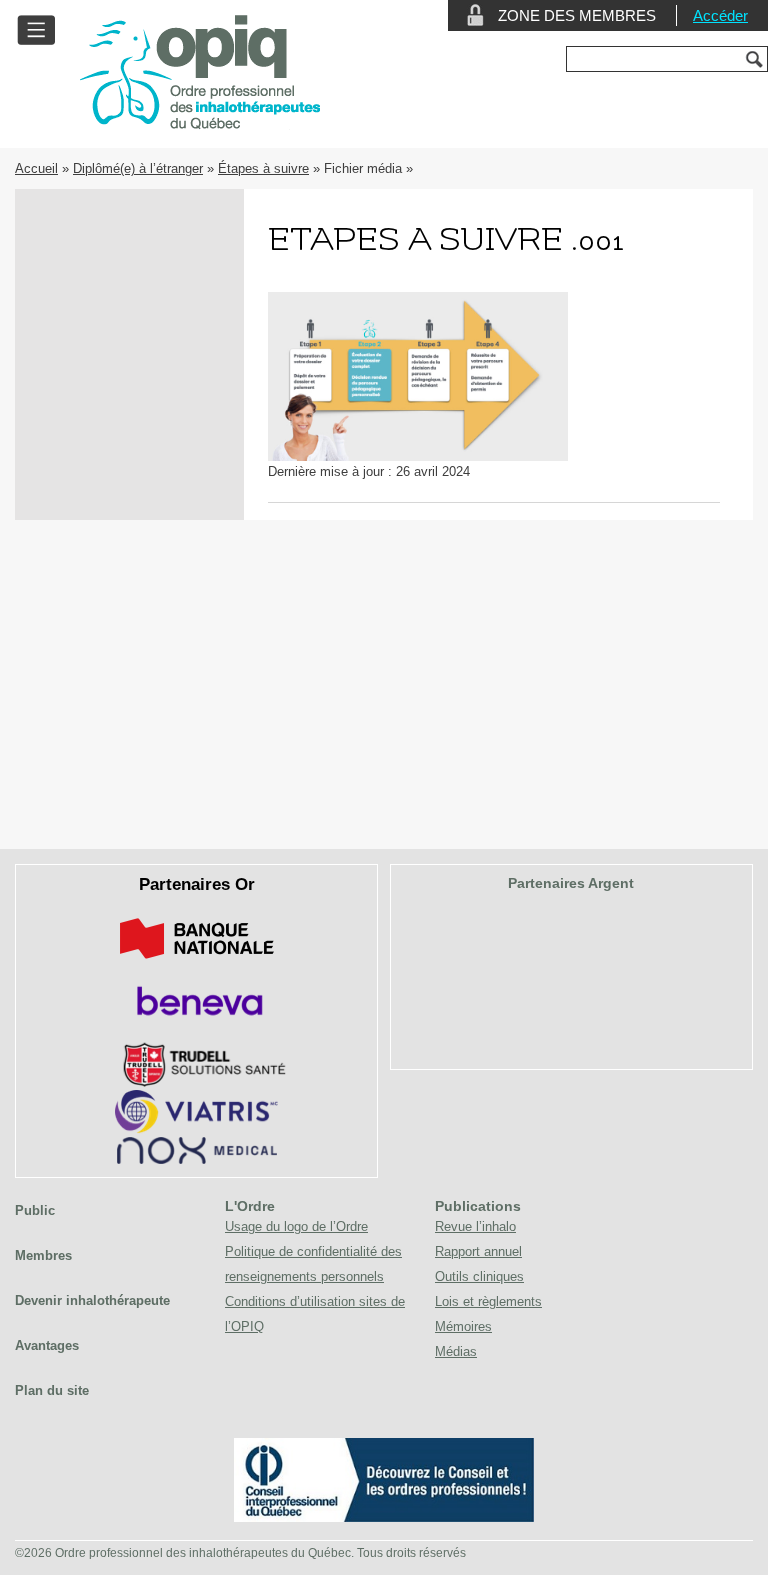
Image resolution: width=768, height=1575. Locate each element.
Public (35, 1210)
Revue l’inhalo (475, 1226)
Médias (456, 1351)
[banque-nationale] (197, 962)
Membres (43, 1255)
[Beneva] (197, 1022)
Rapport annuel (478, 1251)
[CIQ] (384, 1517)
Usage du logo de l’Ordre (296, 1226)
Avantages (47, 1345)
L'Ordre (250, 1206)
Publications (478, 1206)
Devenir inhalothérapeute (92, 1300)
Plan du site (52, 1390)
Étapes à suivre (263, 168)
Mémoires (463, 1326)
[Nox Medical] (197, 1159)
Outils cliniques (479, 1276)
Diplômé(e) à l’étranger (138, 168)
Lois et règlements (488, 1301)
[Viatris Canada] (196, 1129)
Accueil (36, 168)
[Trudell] (196, 1082)
